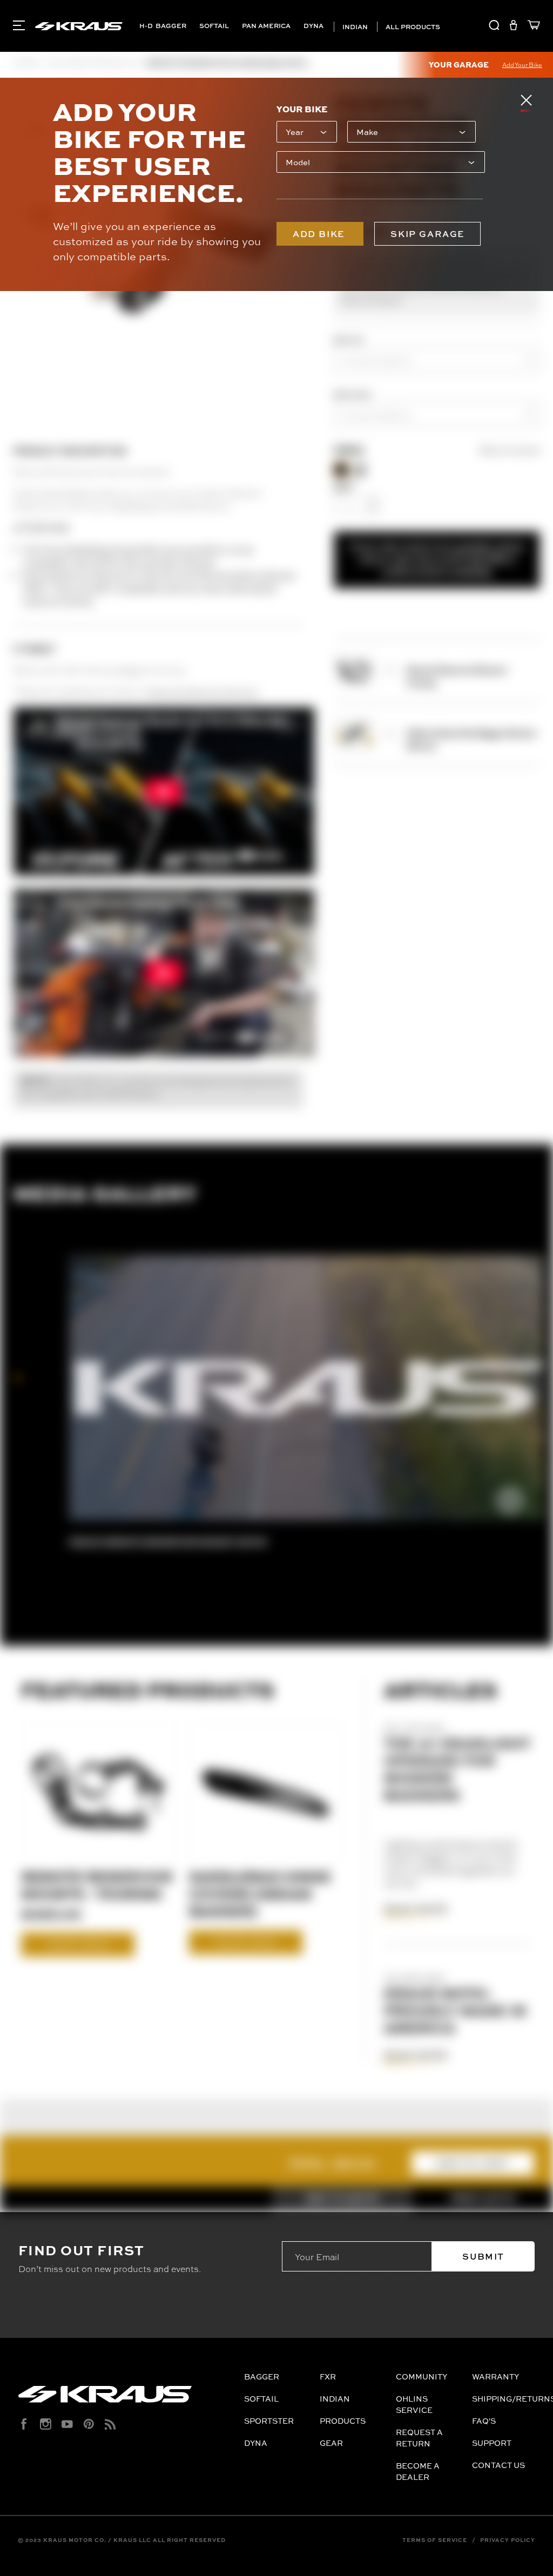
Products (343, 2421)
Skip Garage (427, 234)
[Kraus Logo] (127, 2398)
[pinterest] (89, 2424)
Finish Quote (483, 2199)
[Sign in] (513, 27)
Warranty (495, 2376)
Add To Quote (342, 2199)
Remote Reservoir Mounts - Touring (97, 1885)
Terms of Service (435, 2540)
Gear (331, 2443)
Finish (349, 451)
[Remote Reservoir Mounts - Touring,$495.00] (99, 1791)
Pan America (266, 26)
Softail (214, 26)
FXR (328, 2376)
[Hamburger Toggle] (19, 25)
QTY (344, 487)
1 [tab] (18, 1378)
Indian (354, 27)
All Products (412, 27)
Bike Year (349, 340)
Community (422, 2376)
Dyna (313, 26)
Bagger (171, 26)
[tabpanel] (307, 1397)
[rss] (110, 2424)
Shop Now (78, 1944)
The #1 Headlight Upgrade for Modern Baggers (457, 1769)
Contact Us (498, 2465)
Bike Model (352, 394)
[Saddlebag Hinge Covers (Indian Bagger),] (267, 1791)
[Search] (494, 27)
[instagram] (46, 2424)
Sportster (269, 2421)
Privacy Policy (508, 2540)
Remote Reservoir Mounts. (204, 691)
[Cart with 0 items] (531, 27)
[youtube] (67, 2424)
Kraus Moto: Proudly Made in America (455, 2010)
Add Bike (320, 234)
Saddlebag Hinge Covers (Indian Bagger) (260, 1894)
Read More (416, 1909)
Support (492, 2443)
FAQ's (484, 2421)
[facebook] (24, 2424)
